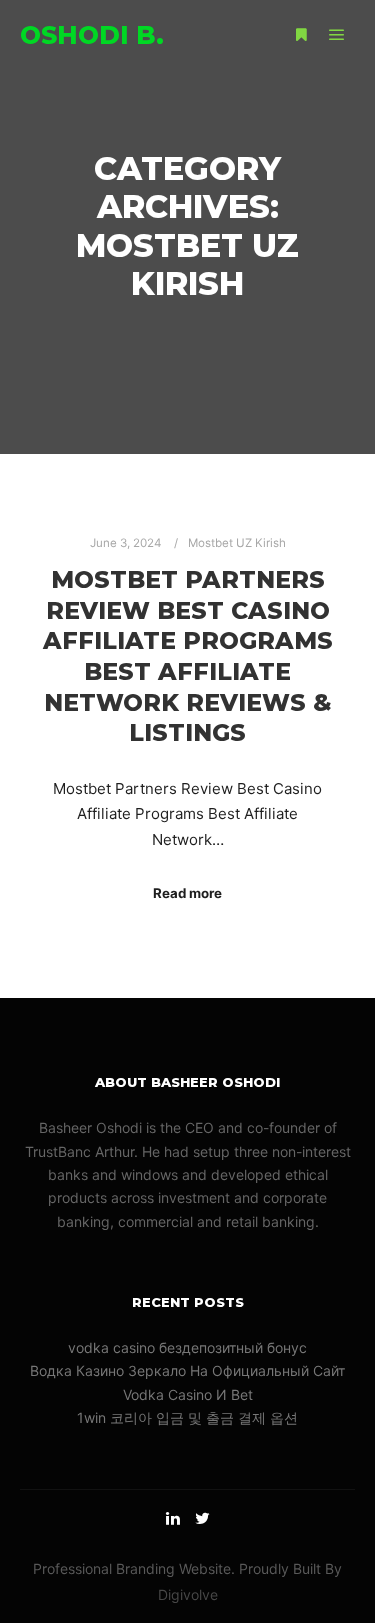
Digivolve (188, 1594)
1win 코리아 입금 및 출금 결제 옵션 (187, 1417)
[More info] (301, 35)
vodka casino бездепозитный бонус (187, 1347)
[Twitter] (203, 1518)
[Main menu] (337, 35)
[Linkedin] (173, 1518)
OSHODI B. (92, 35)
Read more (187, 893)
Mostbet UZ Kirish (237, 543)
